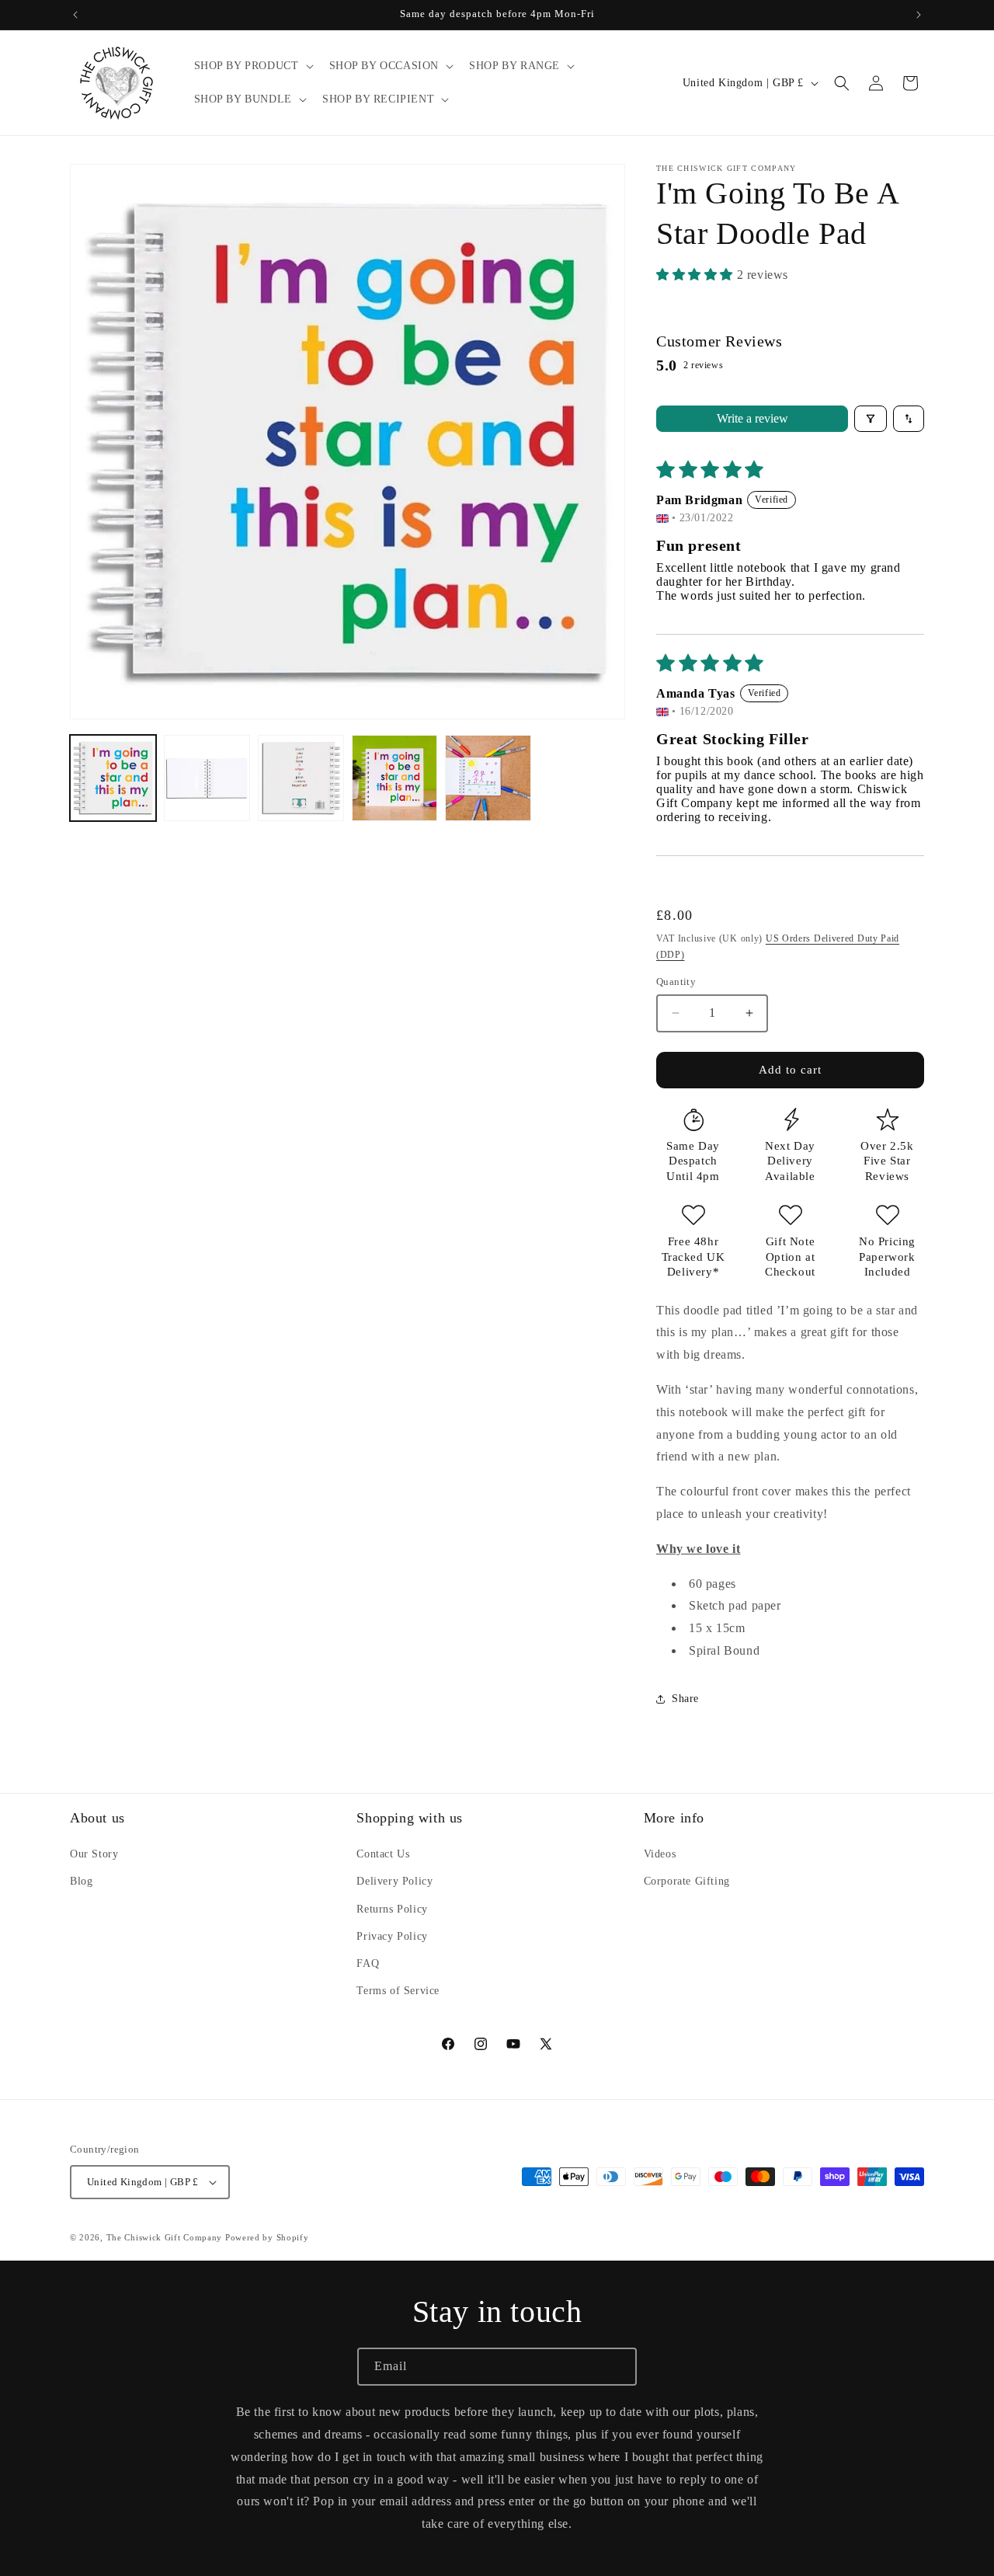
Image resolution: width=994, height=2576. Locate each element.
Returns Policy (392, 1909)
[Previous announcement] (75, 15)
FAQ (368, 1963)
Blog (81, 1881)
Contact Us (383, 1854)
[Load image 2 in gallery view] (207, 778)
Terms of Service (398, 1991)
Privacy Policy (392, 1936)
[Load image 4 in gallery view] (395, 778)
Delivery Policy (394, 1881)
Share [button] (685, 1699)
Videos (660, 1854)
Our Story (94, 1854)
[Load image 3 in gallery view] (301, 778)
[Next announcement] (919, 15)
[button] (252, 66)
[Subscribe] (618, 2367)
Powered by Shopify (267, 2237)
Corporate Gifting (687, 1881)
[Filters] (871, 419)
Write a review (752, 418)
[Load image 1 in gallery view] (113, 778)
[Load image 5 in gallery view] (488, 778)
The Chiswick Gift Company (165, 2237)
